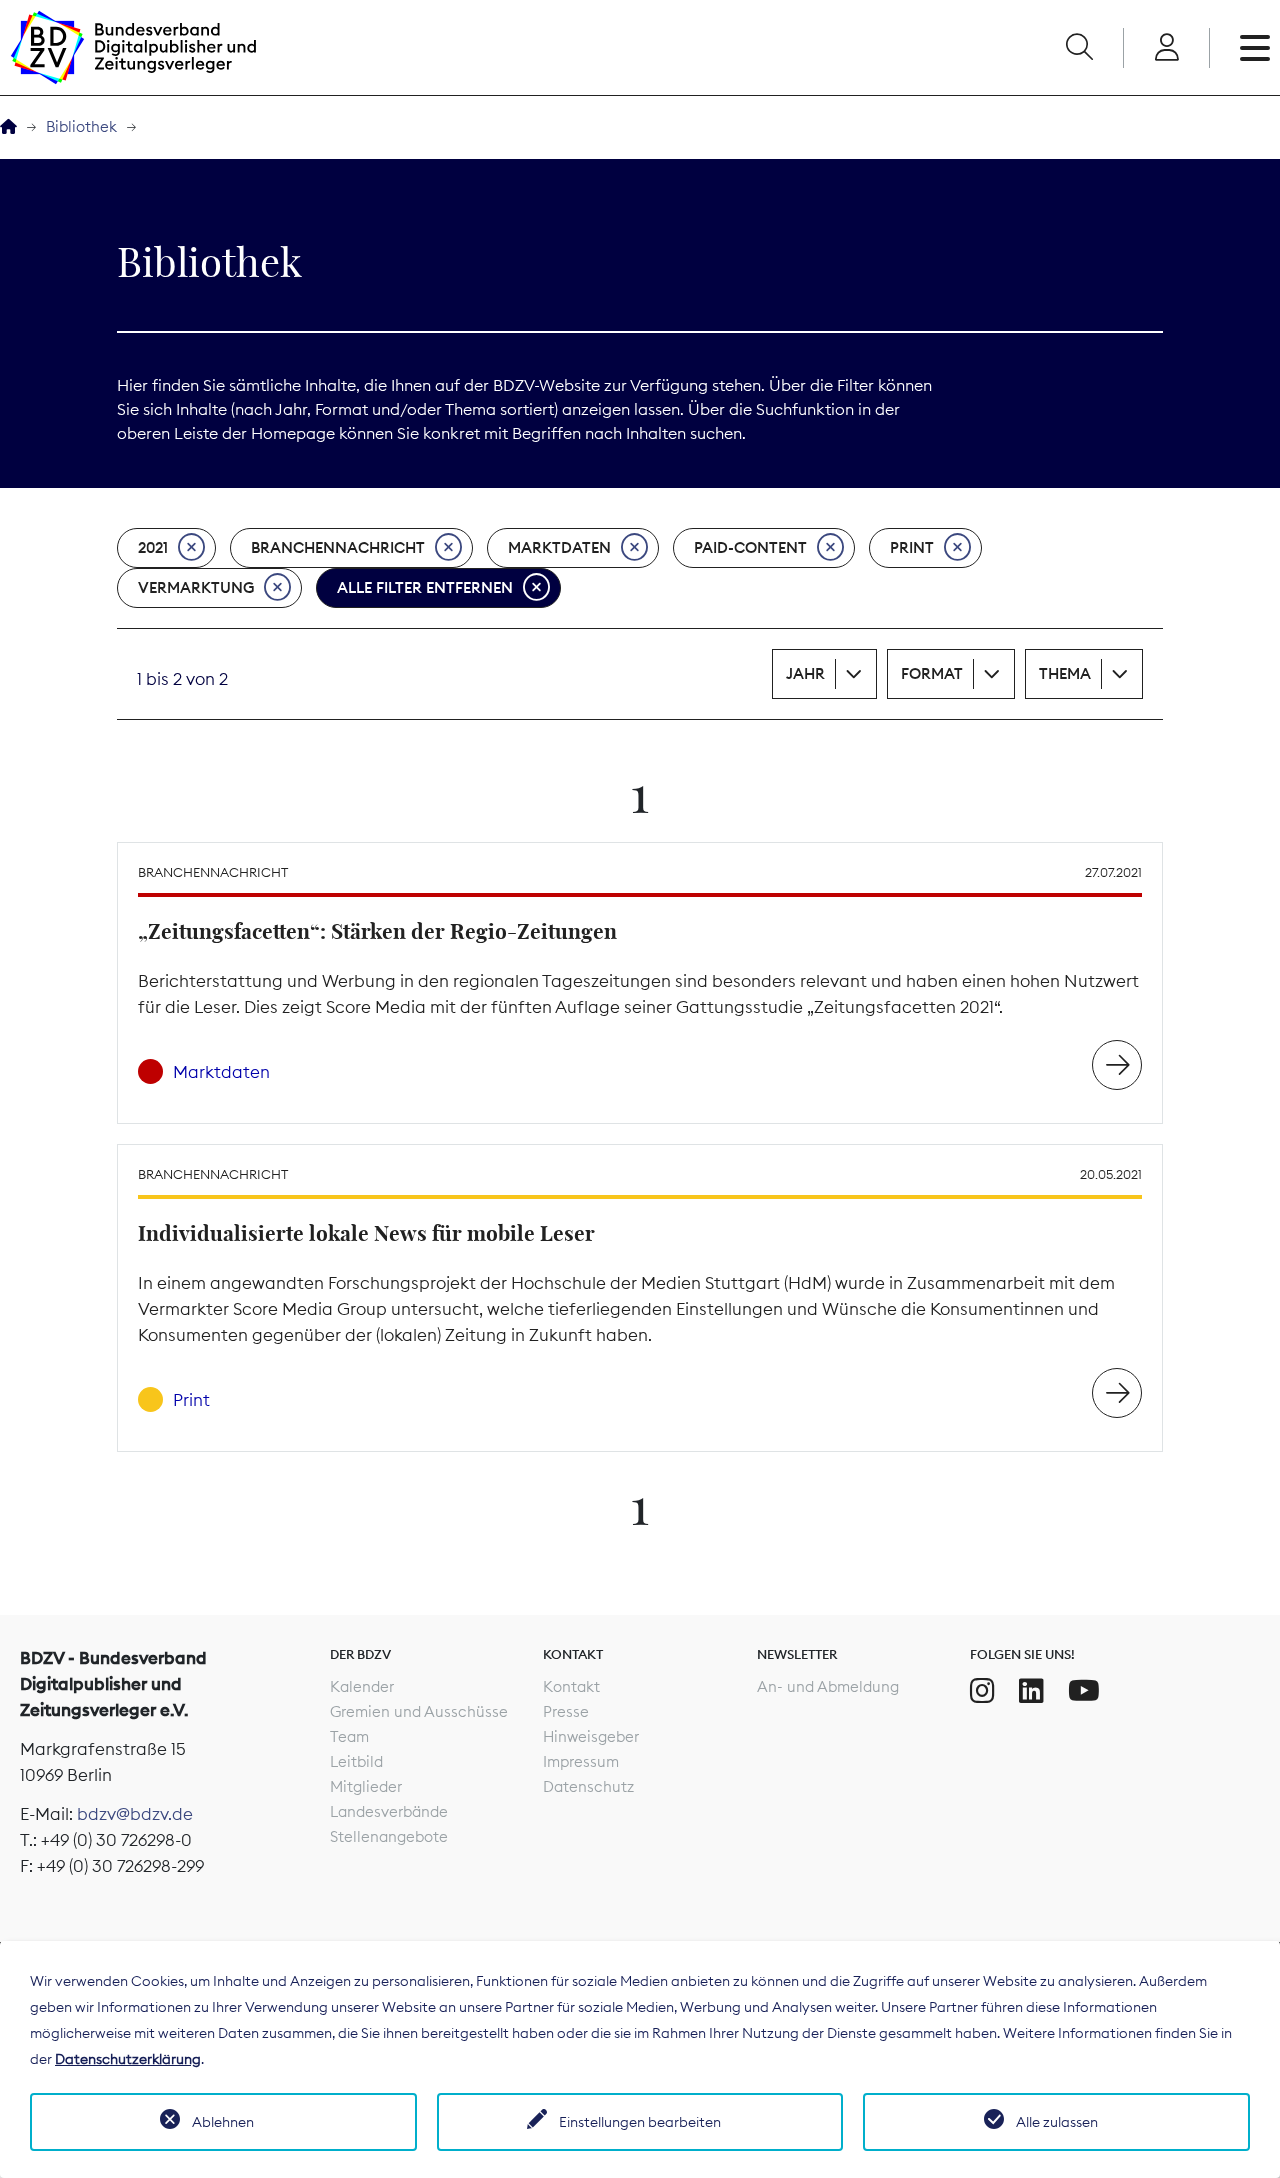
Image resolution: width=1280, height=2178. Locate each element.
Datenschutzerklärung (128, 2059)
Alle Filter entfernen (425, 587)
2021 (153, 547)
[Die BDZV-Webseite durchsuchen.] (1079, 48)
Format (932, 673)
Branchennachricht (338, 547)
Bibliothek (81, 126)
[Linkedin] (1031, 1691)
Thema (1065, 673)
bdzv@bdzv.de (135, 1814)
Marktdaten (559, 547)
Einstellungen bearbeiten (640, 2122)
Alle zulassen (1057, 2122)
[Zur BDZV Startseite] (8, 127)
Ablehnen (223, 2122)
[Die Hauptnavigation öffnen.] (1255, 48)
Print (912, 547)
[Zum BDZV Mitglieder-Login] (1166, 48)
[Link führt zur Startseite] (133, 47)
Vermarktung (196, 587)
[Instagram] (982, 1691)
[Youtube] (1084, 1691)
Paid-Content (750, 547)
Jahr (805, 673)
